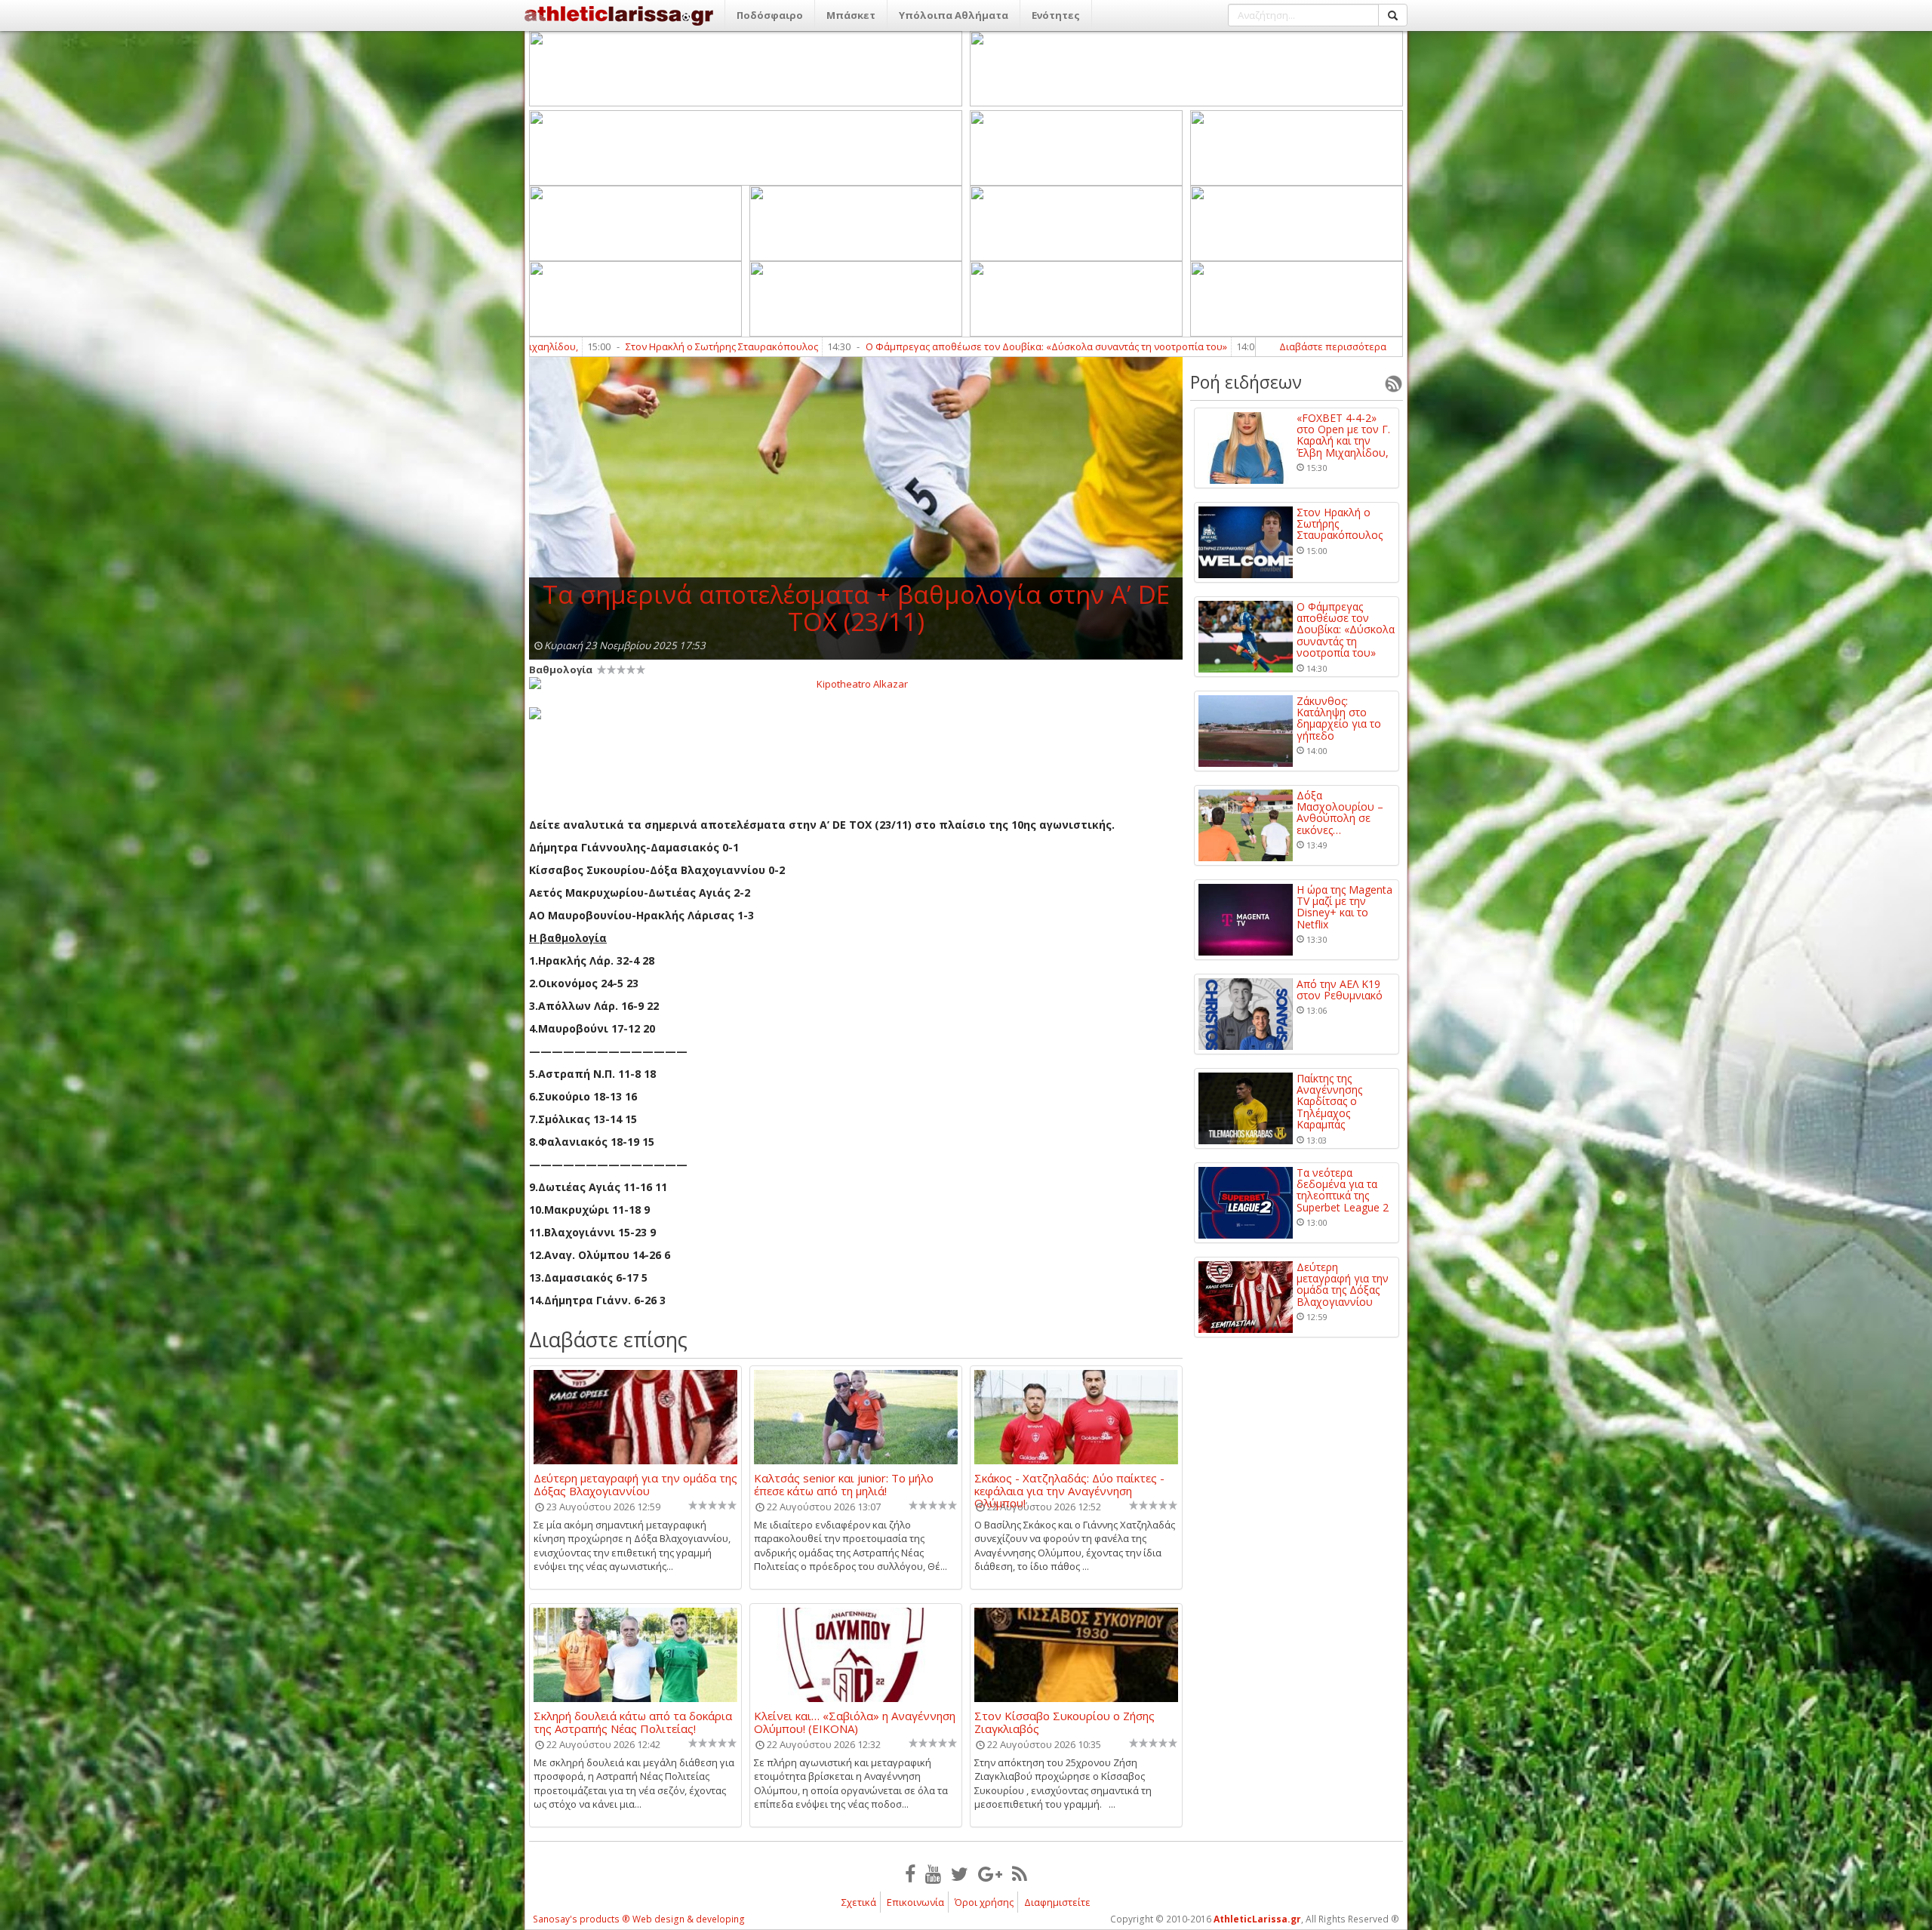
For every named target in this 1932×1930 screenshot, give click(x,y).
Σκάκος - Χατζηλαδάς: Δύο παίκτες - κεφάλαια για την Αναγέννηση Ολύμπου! (1069, 1484)
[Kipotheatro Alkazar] (856, 683)
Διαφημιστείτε (1057, 1902)
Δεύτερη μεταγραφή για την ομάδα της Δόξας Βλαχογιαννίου (635, 1484)
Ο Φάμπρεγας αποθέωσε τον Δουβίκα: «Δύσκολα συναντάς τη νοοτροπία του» (820, 346)
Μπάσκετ (851, 15)
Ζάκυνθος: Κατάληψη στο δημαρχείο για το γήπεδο (1166, 346)
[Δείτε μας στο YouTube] (933, 1873)
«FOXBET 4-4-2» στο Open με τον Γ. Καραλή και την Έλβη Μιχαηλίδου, (1343, 436)
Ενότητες (1056, 15)
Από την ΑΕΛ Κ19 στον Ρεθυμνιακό (1340, 990)
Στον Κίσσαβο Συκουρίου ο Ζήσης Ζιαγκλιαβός (1064, 1722)
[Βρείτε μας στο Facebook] (910, 1873)
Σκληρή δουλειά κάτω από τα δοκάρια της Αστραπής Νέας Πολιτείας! (633, 1722)
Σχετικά (859, 1902)
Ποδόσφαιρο (770, 15)
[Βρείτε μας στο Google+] (990, 1873)
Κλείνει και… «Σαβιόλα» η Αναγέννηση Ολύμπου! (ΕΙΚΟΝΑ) (855, 1722)
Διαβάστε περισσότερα (1333, 346)
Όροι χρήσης (984, 1902)
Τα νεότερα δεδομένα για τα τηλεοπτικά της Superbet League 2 (1343, 1190)
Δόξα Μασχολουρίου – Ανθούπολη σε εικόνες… (1340, 813)
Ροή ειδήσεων (1246, 382)
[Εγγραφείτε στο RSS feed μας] (1020, 1873)
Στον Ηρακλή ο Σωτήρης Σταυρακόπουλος (1340, 524)
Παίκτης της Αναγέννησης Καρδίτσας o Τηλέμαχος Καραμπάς (1329, 1102)
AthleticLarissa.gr (1257, 1919)
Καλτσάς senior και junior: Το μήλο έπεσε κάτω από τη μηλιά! (844, 1484)
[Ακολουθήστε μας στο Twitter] (960, 1873)
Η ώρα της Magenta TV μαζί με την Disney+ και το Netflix (1344, 907)
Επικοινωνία (915, 1902)
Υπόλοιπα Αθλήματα (954, 15)
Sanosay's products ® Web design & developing (639, 1919)
